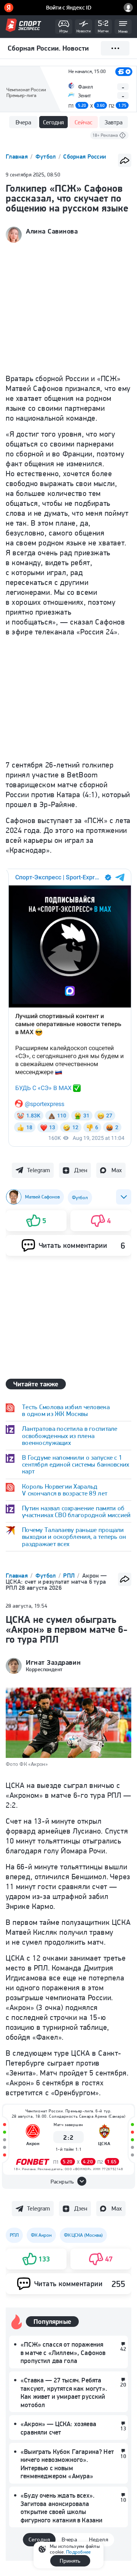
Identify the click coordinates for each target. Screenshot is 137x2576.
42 (123, 2349)
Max (117, 1170)
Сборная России (84, 157)
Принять (70, 2561)
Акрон (33, 2143)
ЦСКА (104, 2143)
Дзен (81, 1170)
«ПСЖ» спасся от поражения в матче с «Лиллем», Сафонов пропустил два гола (63, 2353)
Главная (18, 157)
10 (123, 2456)
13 (123, 2428)
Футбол (46, 157)
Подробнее (78, 2552)
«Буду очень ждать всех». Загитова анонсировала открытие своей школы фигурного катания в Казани (61, 2508)
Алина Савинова (52, 231)
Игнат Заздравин (53, 1662)
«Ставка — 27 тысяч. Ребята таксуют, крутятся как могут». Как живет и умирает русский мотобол (64, 2392)
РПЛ (70, 1576)
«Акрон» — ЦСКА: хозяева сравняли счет (58, 2428)
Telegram (38, 1170)
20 (123, 2385)
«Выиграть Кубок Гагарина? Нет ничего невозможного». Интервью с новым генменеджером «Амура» (67, 2464)
